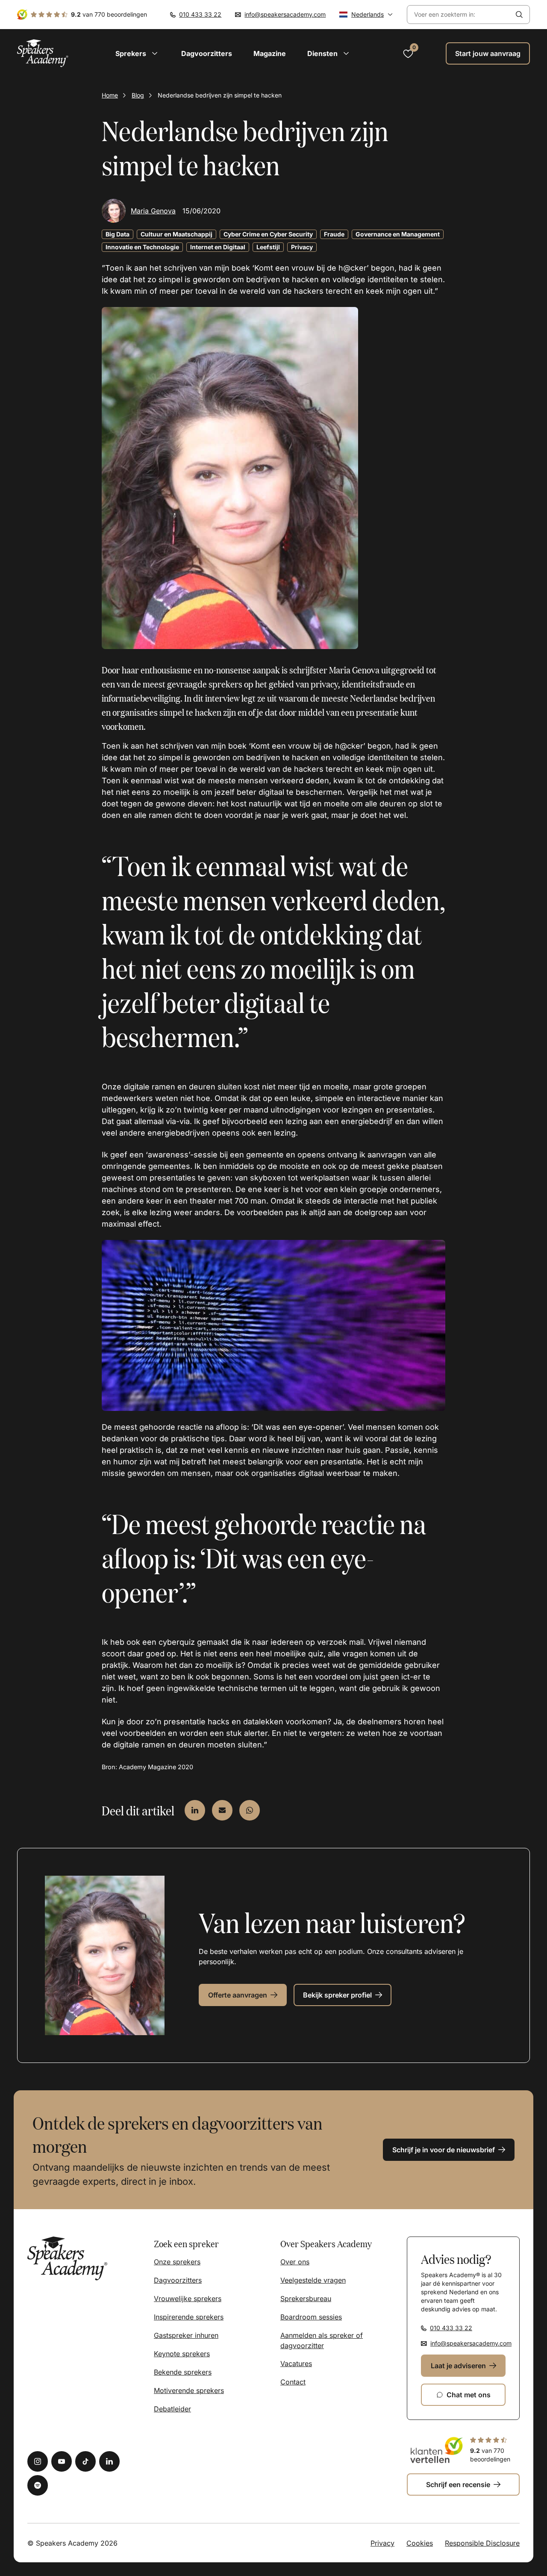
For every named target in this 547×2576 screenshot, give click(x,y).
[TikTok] (85, 2461)
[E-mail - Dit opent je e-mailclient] (222, 1810)
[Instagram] (38, 2461)
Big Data (118, 234)
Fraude (334, 234)
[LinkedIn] (109, 2461)
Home (110, 95)
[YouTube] (62, 2461)
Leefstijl (268, 247)
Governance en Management (398, 234)
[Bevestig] (519, 15)
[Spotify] (38, 2485)
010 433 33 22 (200, 14)
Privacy (302, 247)
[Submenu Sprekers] (155, 53)
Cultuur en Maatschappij (176, 234)
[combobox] (458, 15)
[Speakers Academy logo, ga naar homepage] (43, 53)
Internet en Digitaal (218, 247)
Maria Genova (153, 211)
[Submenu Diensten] (346, 53)
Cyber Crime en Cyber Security (268, 234)
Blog (138, 95)
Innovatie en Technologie (142, 247)
